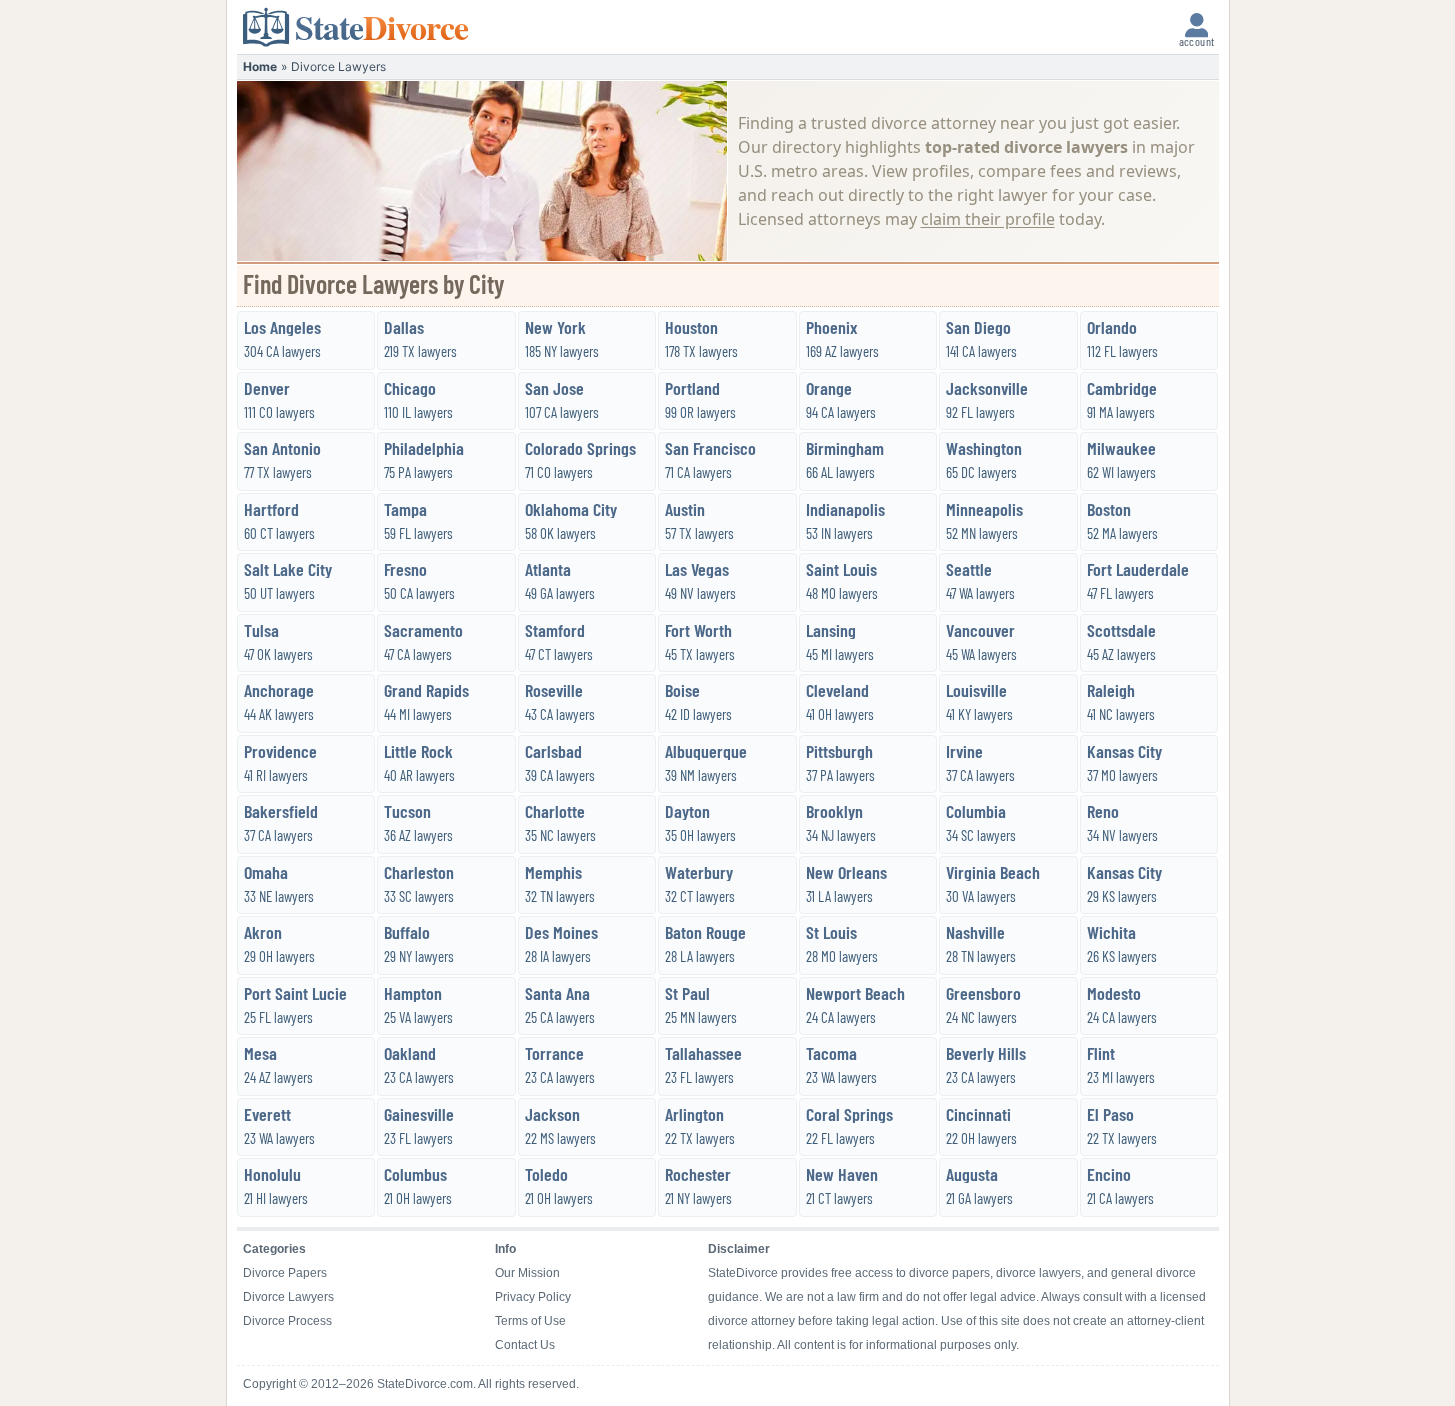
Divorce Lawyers (288, 1297)
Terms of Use (530, 1321)
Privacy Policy (533, 1297)
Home (260, 66)
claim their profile (988, 219)
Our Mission (527, 1273)
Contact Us (525, 1345)
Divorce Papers (285, 1273)
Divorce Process (287, 1321)
